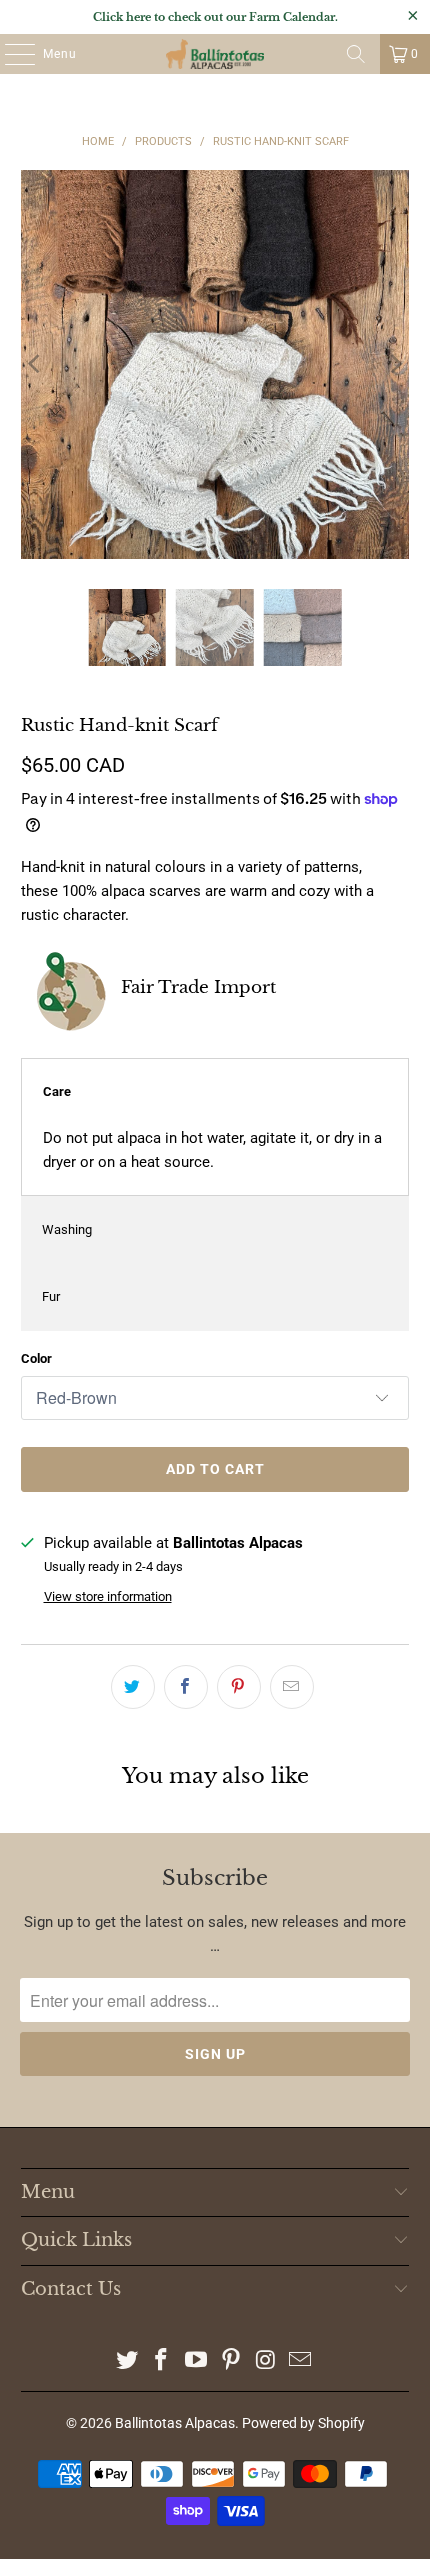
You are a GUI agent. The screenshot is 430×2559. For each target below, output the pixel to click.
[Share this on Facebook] (186, 1687)
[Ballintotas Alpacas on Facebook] (162, 2361)
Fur (51, 1296)
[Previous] (36, 364)
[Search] (356, 54)
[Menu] (9, 54)
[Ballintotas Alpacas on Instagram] (266, 2361)
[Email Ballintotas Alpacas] (301, 2361)
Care (57, 1091)
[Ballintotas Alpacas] (215, 54)
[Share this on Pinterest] (239, 1687)
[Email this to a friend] (292, 1687)
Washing (67, 1229)
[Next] (394, 364)
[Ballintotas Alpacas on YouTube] (197, 2361)
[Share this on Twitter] (133, 1687)
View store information (108, 1596)
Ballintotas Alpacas (175, 2423)
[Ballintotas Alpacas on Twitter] (127, 2361)
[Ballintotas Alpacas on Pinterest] (232, 2361)
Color (36, 1358)
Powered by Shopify (303, 2423)
